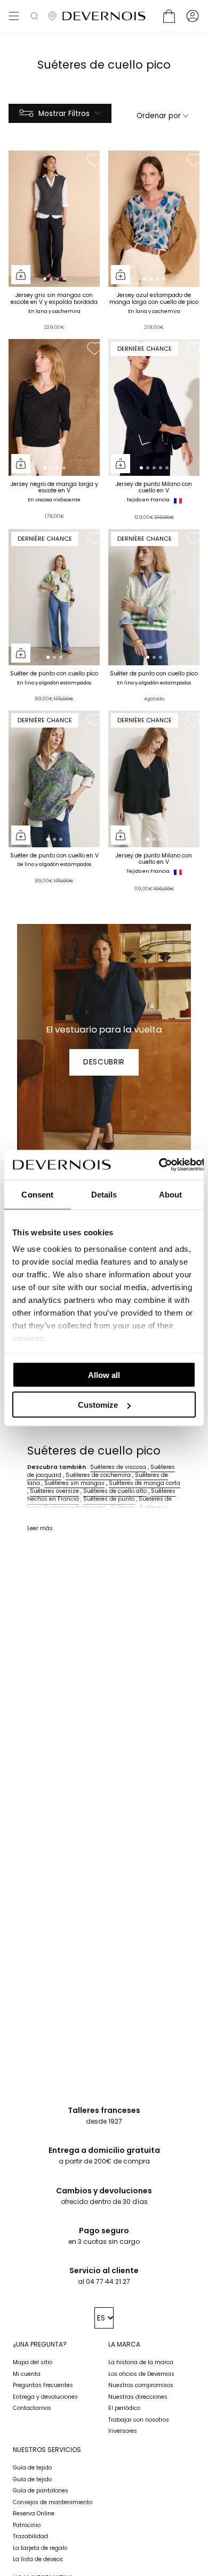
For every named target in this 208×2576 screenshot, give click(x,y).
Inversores (123, 2431)
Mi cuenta (27, 2374)
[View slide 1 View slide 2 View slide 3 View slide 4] (54, 219)
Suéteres (123, 1508)
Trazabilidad (30, 2536)
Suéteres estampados (75, 1508)
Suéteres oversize (54, 1491)
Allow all (104, 1374)
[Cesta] (169, 16)
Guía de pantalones (41, 2491)
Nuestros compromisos (141, 2385)
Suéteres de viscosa (118, 1467)
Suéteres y (154, 1508)
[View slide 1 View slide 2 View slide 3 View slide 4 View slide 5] (154, 407)
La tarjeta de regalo (40, 2548)
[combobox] (104, 2318)
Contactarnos (32, 2408)
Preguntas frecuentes (43, 2385)
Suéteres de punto (109, 1499)
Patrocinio (27, 2525)
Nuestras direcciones (138, 2397)
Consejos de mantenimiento (53, 2502)
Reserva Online (34, 2513)
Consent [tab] (37, 1194)
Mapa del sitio (33, 2362)
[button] (34, 16)
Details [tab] (104, 1194)
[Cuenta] (193, 16)
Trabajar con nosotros (139, 2420)
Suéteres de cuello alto (115, 1491)
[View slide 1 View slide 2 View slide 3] (54, 597)
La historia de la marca (141, 2362)
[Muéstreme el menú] (14, 16)
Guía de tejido (32, 2468)
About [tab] (171, 1194)
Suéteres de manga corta (145, 1483)
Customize (98, 1405)
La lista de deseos (38, 2559)
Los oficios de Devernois (141, 2374)
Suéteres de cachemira (98, 1475)
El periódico (124, 2408)
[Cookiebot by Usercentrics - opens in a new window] (158, 1165)
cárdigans (42, 1516)
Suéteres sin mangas (74, 1483)
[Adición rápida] (21, 275)
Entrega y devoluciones (45, 2397)
